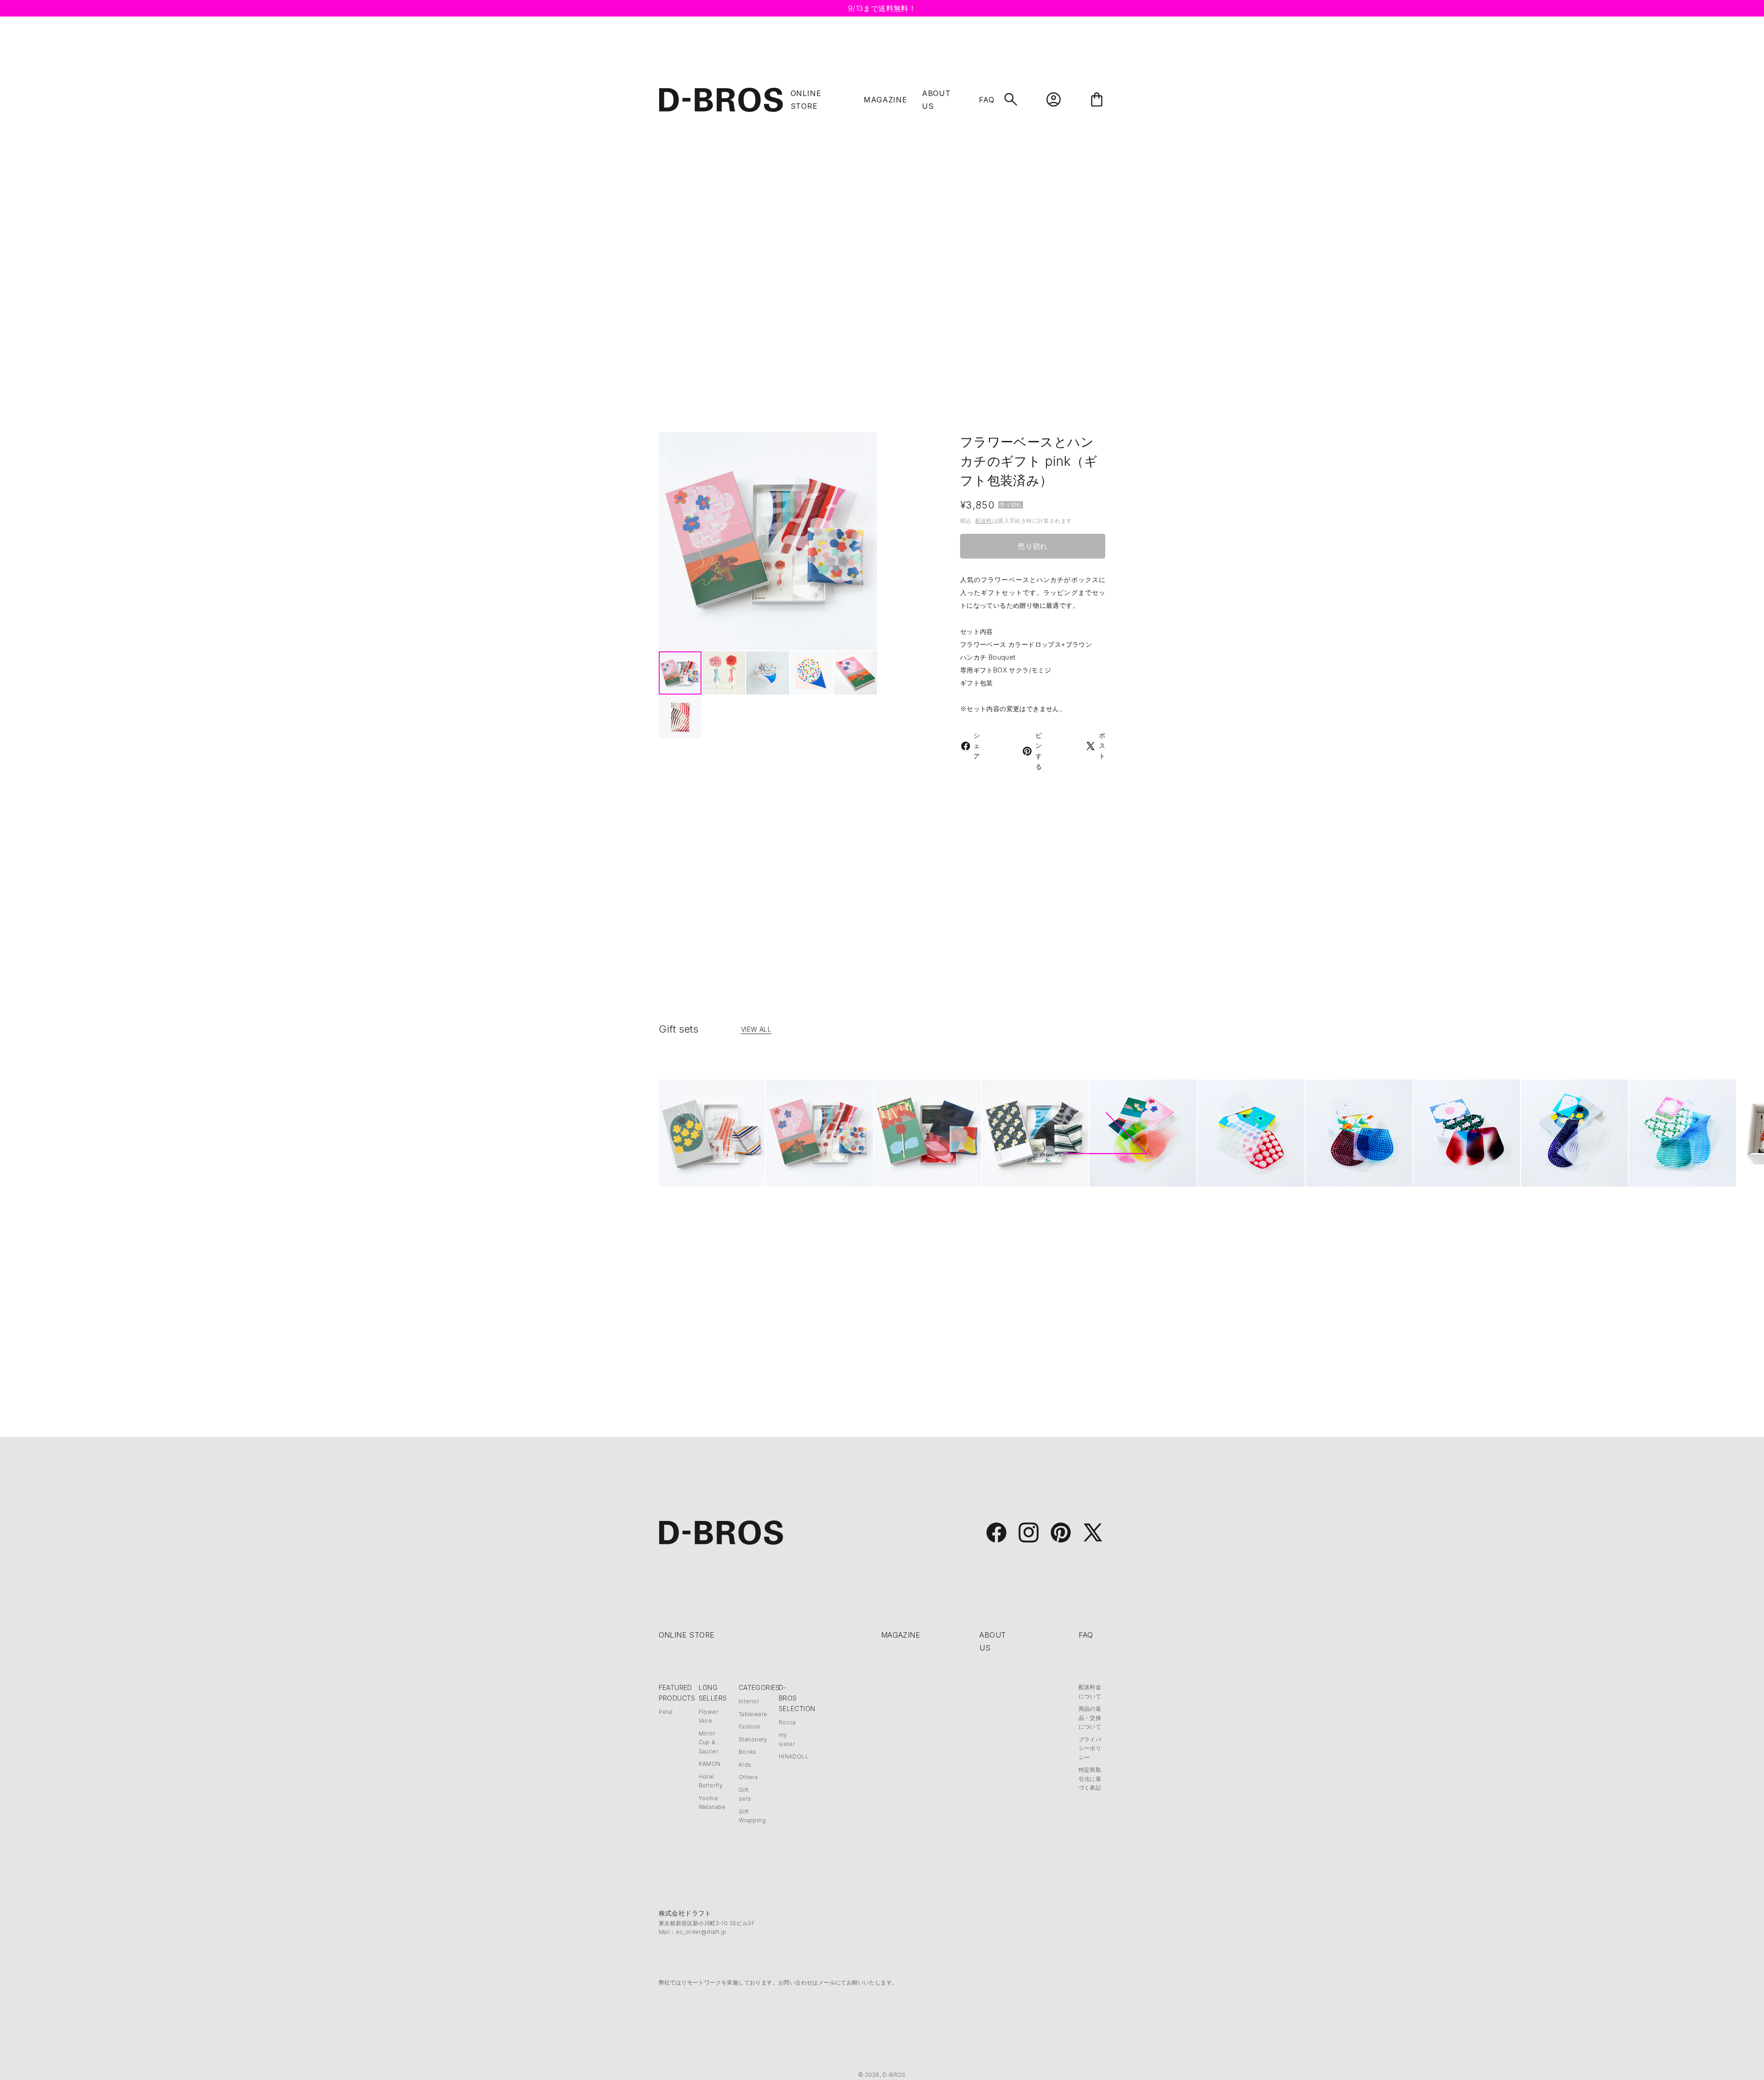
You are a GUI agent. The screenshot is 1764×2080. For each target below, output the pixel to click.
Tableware (753, 1714)
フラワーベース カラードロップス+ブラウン (1026, 644)
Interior (749, 1701)
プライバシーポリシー (1090, 1748)
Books (748, 1752)
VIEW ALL (756, 1029)
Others (748, 1777)
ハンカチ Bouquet (988, 657)
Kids (745, 1765)
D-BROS (894, 2075)
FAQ (987, 100)
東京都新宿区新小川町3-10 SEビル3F (707, 1923)
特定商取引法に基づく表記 (1090, 1779)
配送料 (984, 521)
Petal (666, 1712)
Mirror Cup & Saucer (708, 1742)
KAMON (710, 1764)
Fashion (750, 1727)
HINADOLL (794, 1756)
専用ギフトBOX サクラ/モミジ (1006, 670)
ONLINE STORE (687, 1635)
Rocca (787, 1722)
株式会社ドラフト (685, 1913)
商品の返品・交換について (1090, 1718)
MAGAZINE (885, 100)
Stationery (753, 1739)
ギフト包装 (977, 683)
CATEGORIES (759, 1687)
